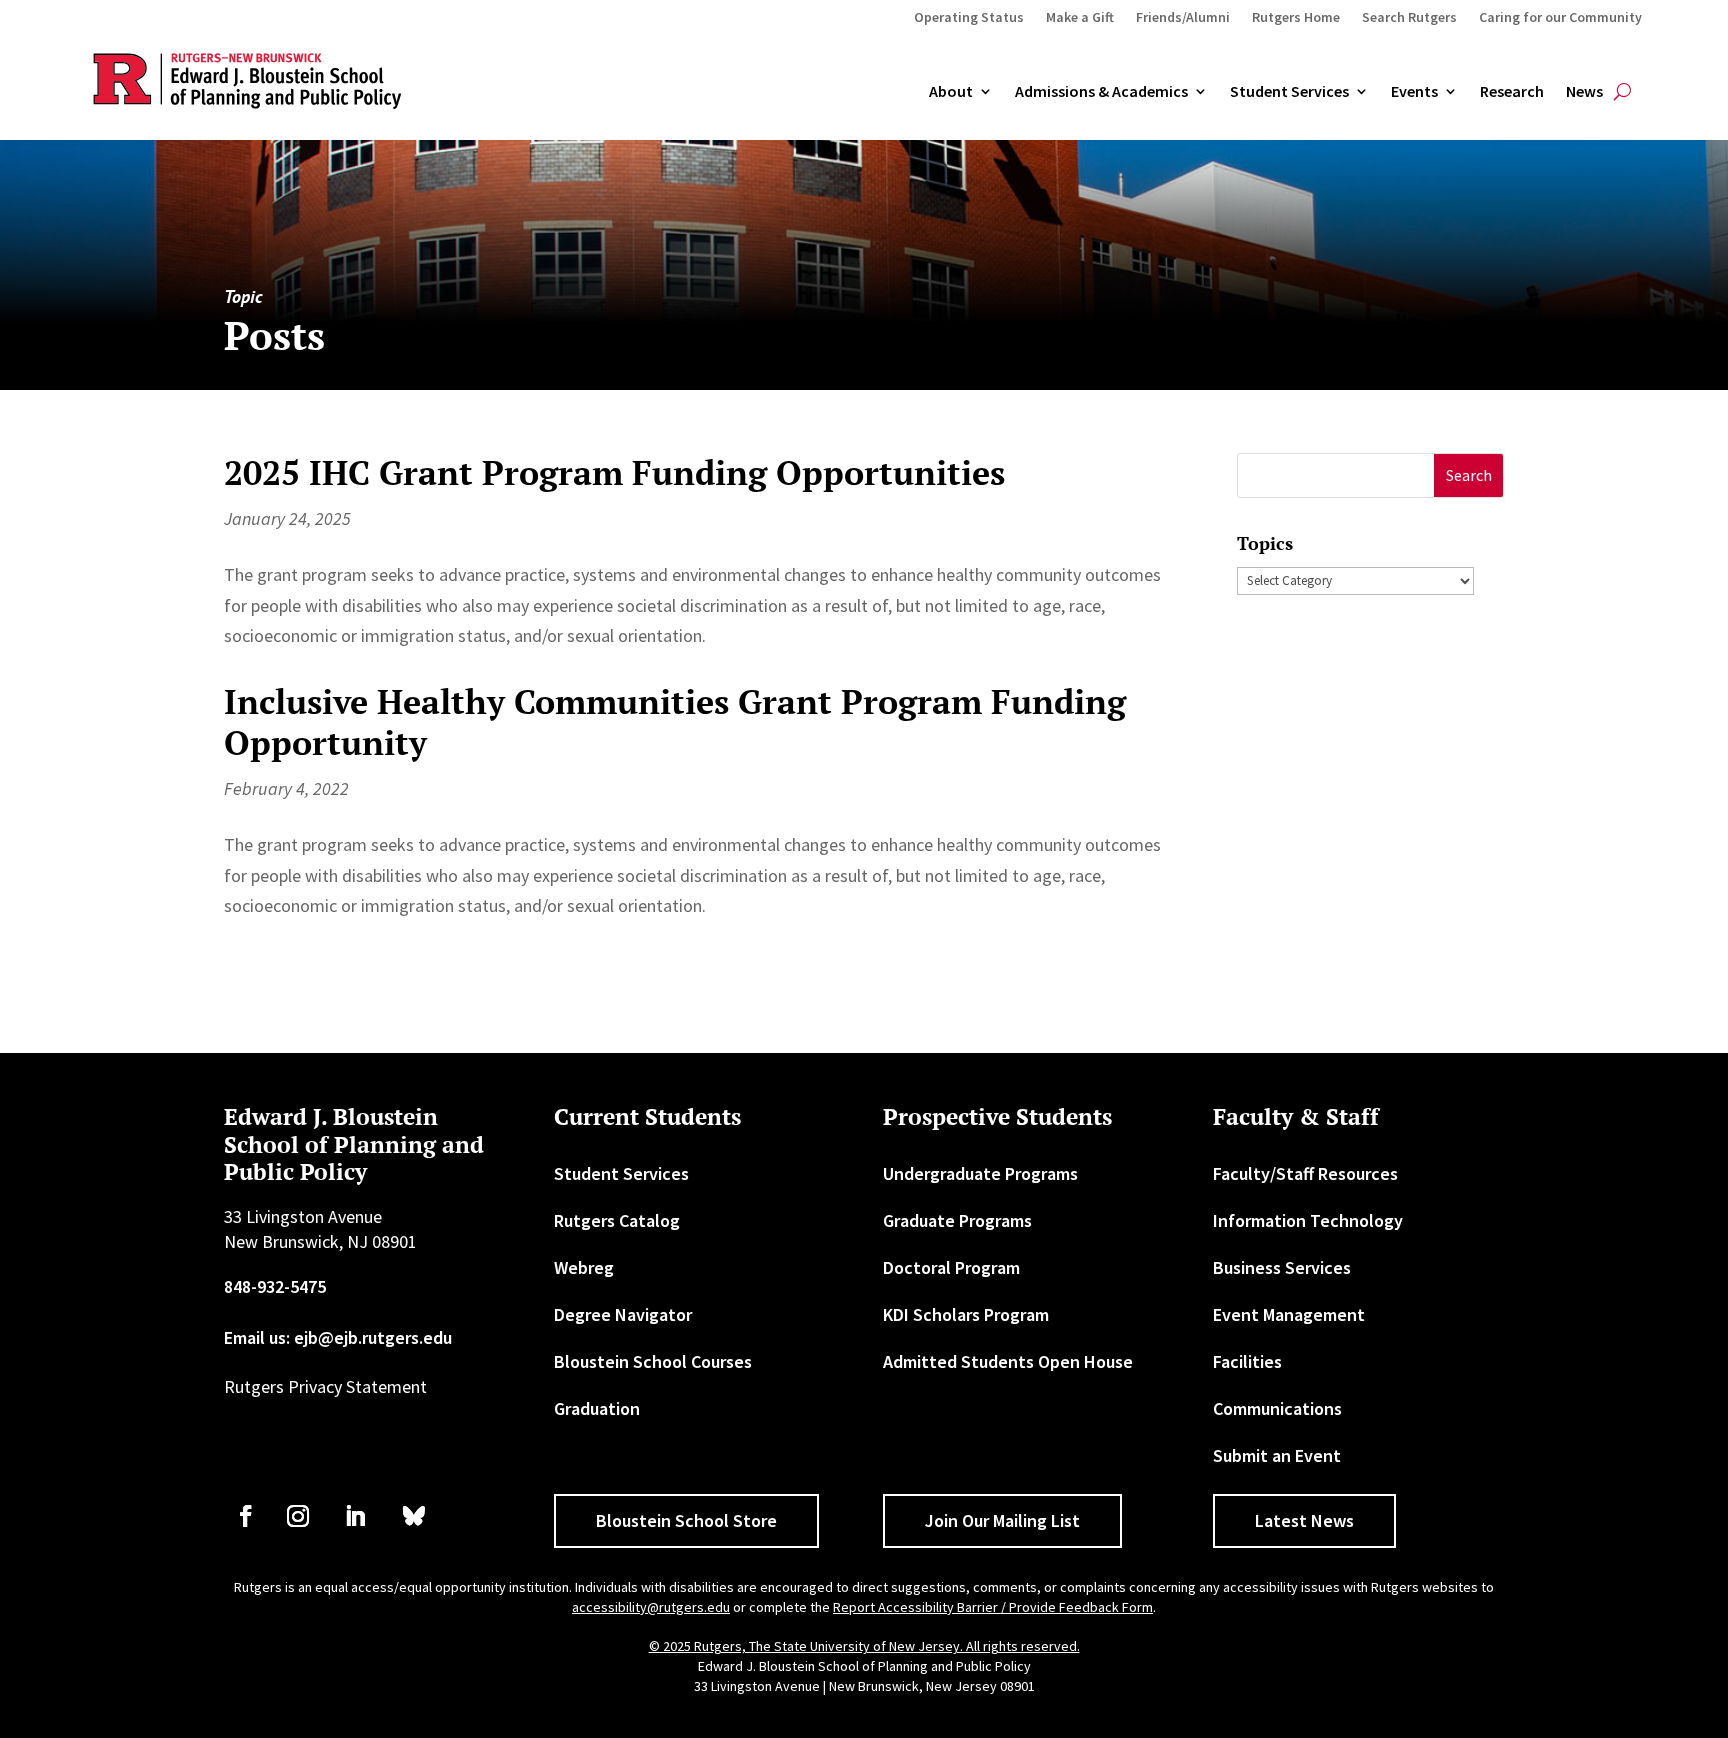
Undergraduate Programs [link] (980, 1173)
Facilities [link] (1247, 1361)
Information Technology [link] (1308, 1220)
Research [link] (1512, 92)
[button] (1468, 475)
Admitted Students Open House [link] (1008, 1361)
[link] (246, 1516)
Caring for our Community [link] (1560, 18)
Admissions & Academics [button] (1101, 92)
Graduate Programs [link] (957, 1220)
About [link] (951, 92)
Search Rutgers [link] (1409, 18)
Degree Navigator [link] (623, 1314)
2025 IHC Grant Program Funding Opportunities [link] (614, 472)
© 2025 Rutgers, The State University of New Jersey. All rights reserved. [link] (864, 1646)
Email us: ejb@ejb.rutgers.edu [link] (338, 1337)
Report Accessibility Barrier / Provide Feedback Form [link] (993, 1607)
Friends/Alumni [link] (1183, 18)
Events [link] (1414, 92)
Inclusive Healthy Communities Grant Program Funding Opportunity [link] (675, 722)
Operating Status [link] (969, 18)
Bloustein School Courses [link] (653, 1361)
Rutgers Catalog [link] (617, 1220)
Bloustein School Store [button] (686, 1520)
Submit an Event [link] (1277, 1455)
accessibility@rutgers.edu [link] (651, 1607)
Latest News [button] (1304, 1520)
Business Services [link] (1282, 1267)
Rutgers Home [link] (1296, 18)
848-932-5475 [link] (275, 1286)
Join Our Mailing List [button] (1002, 1520)
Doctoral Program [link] (951, 1267)
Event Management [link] (1289, 1314)
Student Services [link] (1289, 92)
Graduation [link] (597, 1408)
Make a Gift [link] (1080, 18)
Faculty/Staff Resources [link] (1305, 1173)
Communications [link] (1277, 1408)
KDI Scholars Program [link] (966, 1314)
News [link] (1584, 92)
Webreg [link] (584, 1267)
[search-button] (1622, 92)
